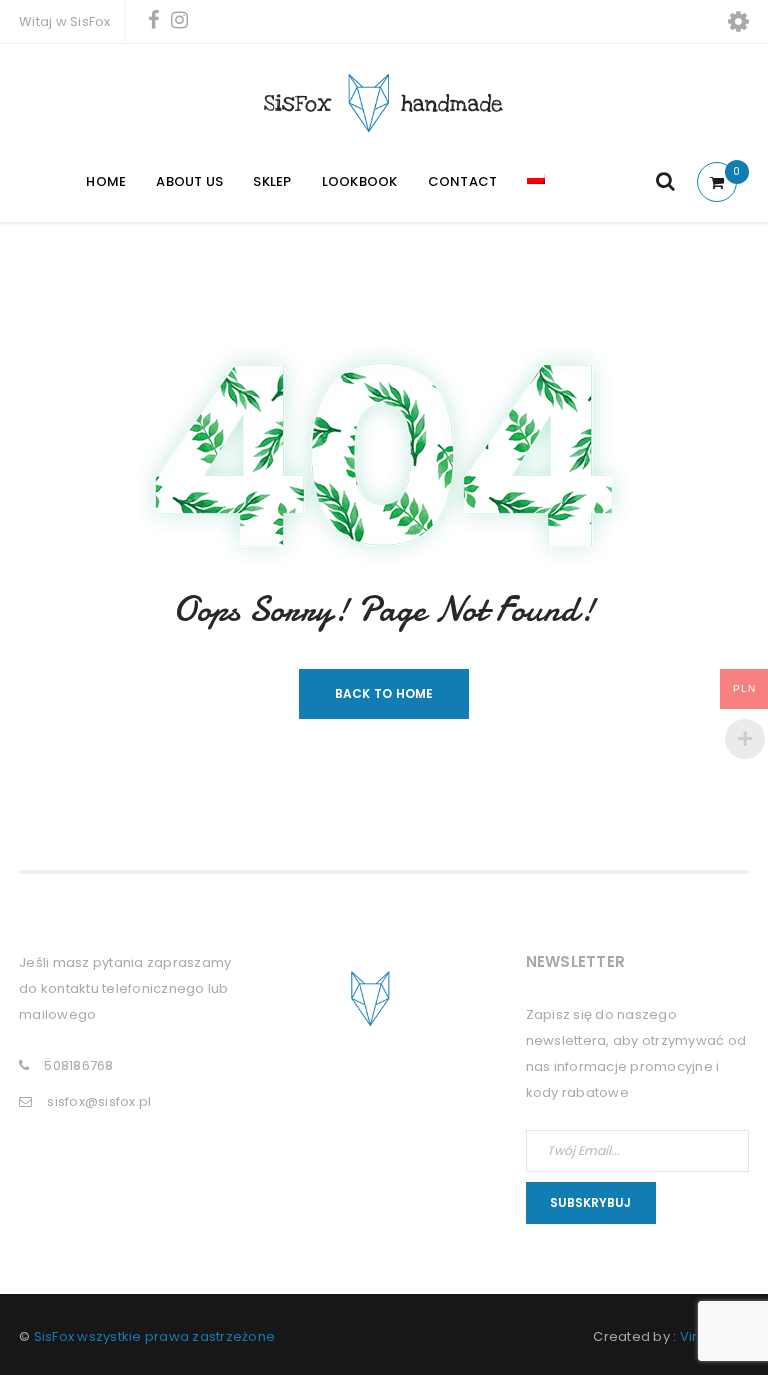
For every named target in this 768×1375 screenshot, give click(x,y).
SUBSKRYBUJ (590, 1202)
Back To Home (384, 693)
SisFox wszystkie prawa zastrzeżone (155, 1336)
